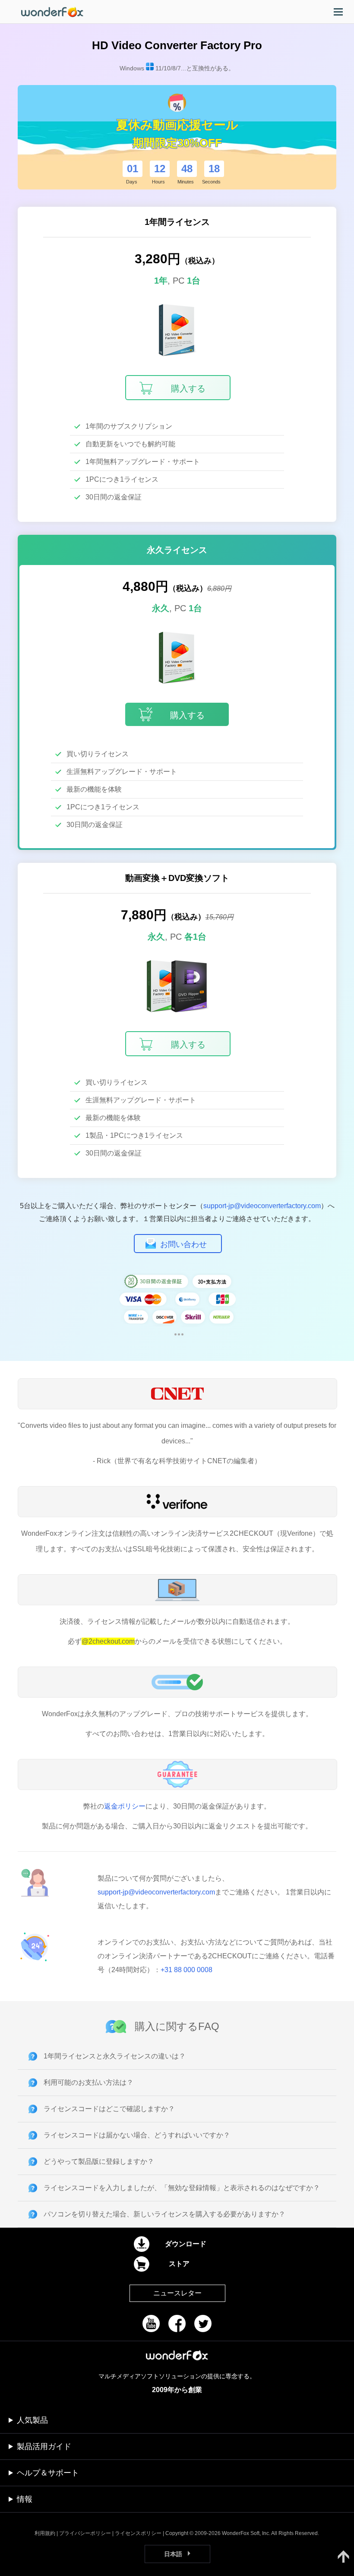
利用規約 (45, 2533)
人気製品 (32, 2420)
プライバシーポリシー (85, 2533)
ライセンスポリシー (138, 2533)
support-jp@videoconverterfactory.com (262, 1206)
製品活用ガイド (44, 2447)
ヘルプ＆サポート (48, 2473)
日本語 (173, 2554)
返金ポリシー (125, 1806)
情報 (25, 2499)
